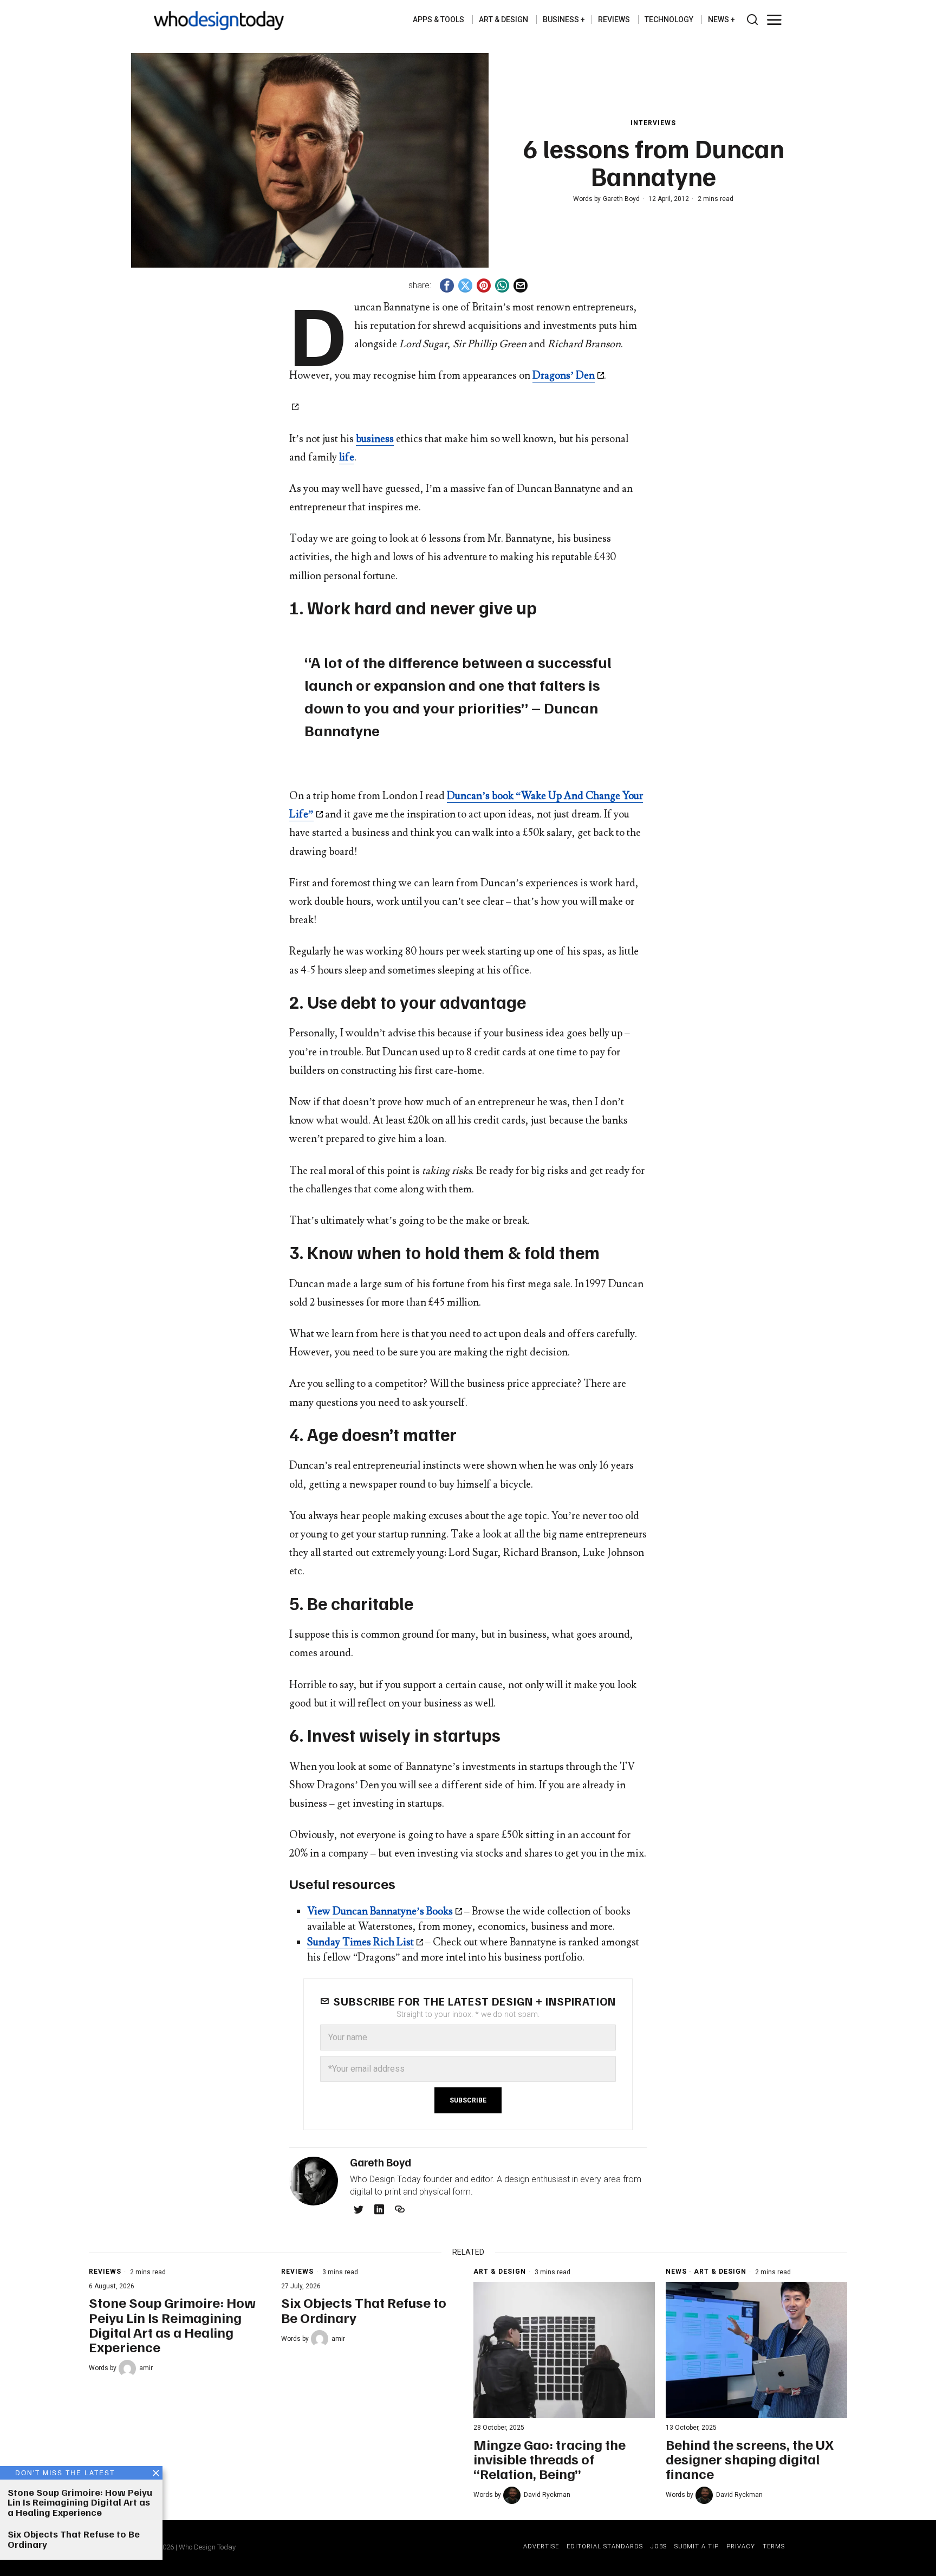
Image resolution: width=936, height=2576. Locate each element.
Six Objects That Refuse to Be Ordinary (364, 2310)
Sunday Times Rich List (360, 1942)
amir (146, 2368)
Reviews (105, 2272)
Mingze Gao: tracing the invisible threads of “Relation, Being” (550, 2459)
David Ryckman (547, 2495)
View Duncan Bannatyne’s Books (380, 1911)
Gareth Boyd (621, 199)
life (347, 457)
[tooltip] (447, 285)
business (375, 439)
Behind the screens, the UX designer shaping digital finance (750, 2459)
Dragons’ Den (564, 375)
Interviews (653, 123)
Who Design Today (207, 2547)
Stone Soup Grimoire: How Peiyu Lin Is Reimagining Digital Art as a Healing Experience (172, 2324)
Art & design (500, 2272)
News (676, 2272)
